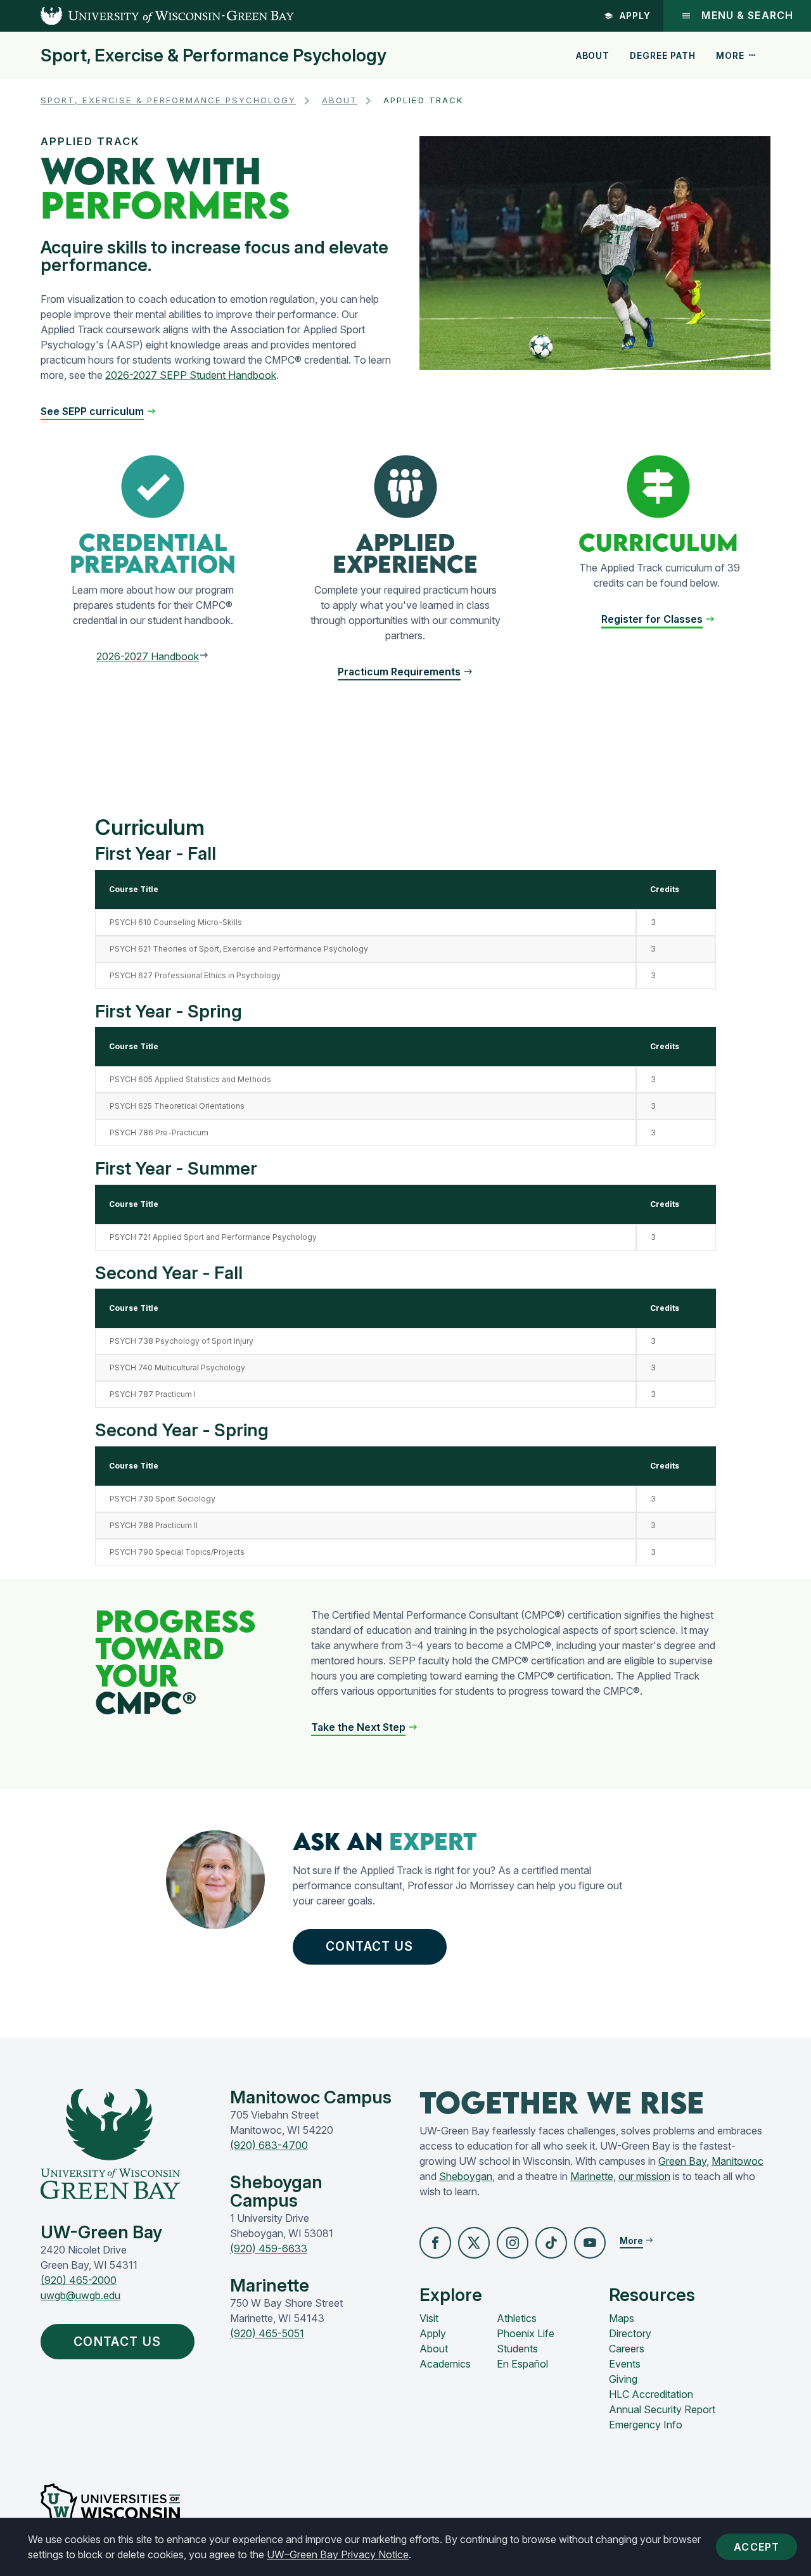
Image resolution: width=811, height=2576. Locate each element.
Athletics (517, 2318)
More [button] (730, 55)
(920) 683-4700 (269, 2145)
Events (625, 2364)
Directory (630, 2333)
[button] (405, 672)
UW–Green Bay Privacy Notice (338, 2554)
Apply (635, 16)
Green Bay (682, 2161)
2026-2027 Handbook (148, 656)
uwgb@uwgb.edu (80, 2295)
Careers (627, 2349)
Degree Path (662, 55)
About (593, 55)
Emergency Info (646, 2425)
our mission (644, 2176)
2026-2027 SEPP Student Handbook (191, 375)
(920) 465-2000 (79, 2280)
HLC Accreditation (651, 2394)
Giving (623, 2379)
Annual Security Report (662, 2409)
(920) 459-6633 (269, 2248)
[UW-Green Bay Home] (147, 16)
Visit (429, 2318)
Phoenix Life (526, 2333)
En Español (522, 2364)
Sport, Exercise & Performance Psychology (214, 56)
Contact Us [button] (369, 1946)
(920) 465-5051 (267, 2333)
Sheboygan (466, 2176)
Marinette (592, 2176)
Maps (622, 2318)
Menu (747, 16)
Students (517, 2349)
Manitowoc (738, 2161)
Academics (445, 2364)
